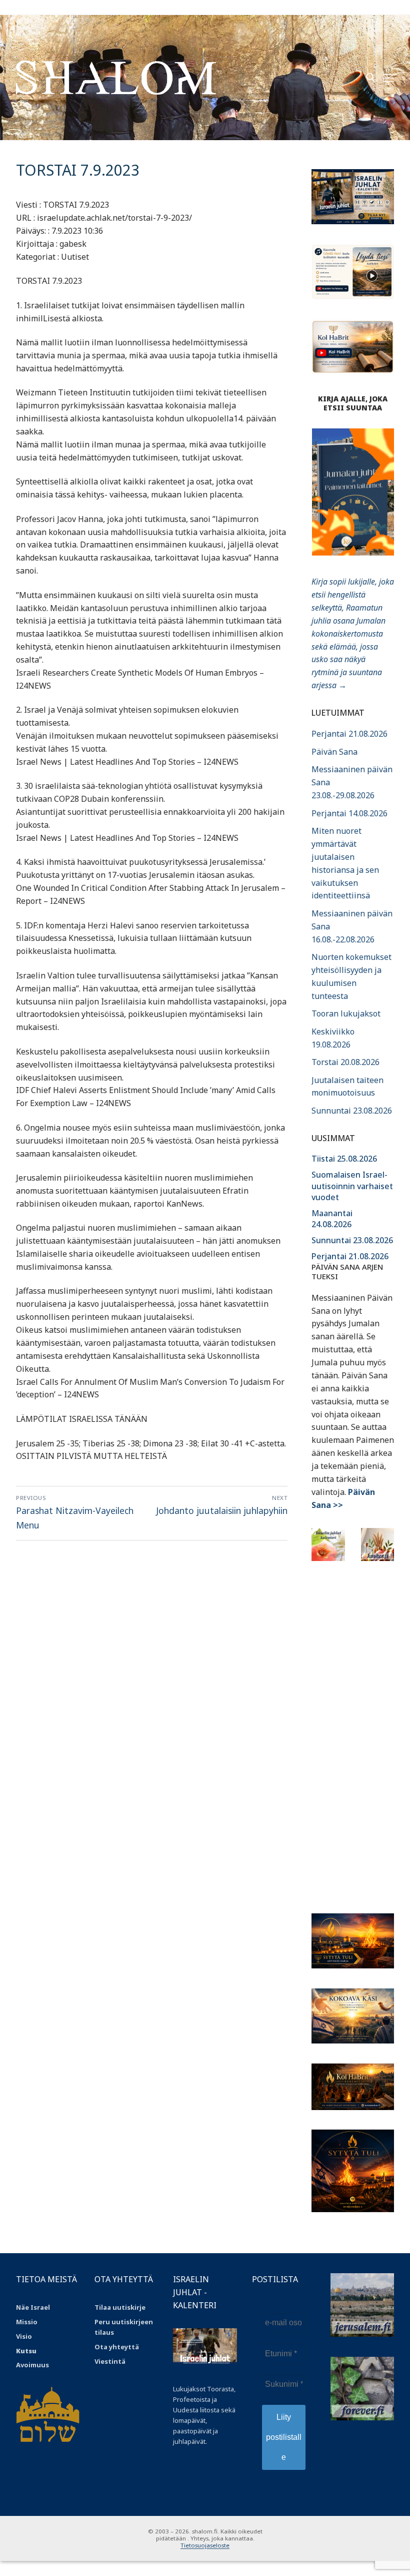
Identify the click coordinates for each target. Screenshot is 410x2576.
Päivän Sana (334, 752)
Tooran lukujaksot (346, 1013)
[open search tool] (370, 78)
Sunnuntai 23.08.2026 (352, 1111)
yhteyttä (124, 2347)
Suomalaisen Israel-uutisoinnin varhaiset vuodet (352, 1186)
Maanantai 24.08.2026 (332, 1219)
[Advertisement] (353, 1731)
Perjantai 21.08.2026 (349, 734)
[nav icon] (388, 78)
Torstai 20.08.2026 (345, 1062)
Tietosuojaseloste (205, 2545)
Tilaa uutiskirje (120, 2307)
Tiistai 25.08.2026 (344, 1159)
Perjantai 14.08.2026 (349, 813)
